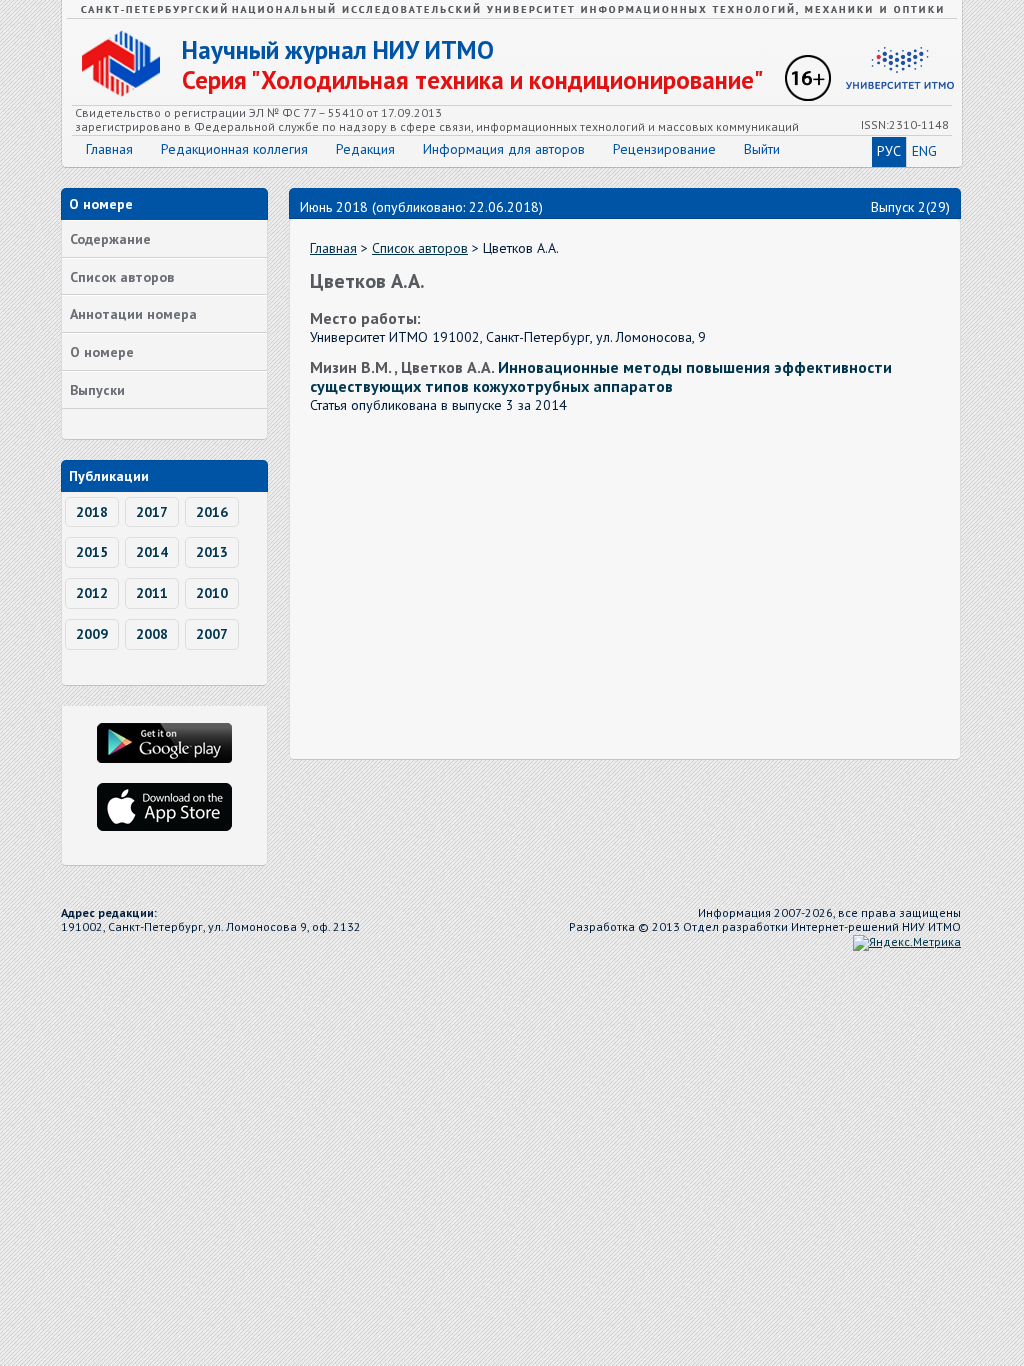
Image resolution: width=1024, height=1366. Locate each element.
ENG (924, 151)
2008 (152, 634)
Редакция (365, 149)
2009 (92, 634)
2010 (212, 593)
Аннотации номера (133, 314)
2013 (212, 552)
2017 (152, 512)
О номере (102, 352)
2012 (92, 593)
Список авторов (122, 277)
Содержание (110, 239)
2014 (152, 552)
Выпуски (97, 390)
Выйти (762, 149)
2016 (212, 512)
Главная (109, 149)
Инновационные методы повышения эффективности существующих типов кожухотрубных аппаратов (601, 376)
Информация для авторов (504, 149)
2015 (92, 552)
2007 (212, 634)
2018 (92, 512)
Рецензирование (664, 149)
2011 (152, 593)
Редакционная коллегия (234, 149)
